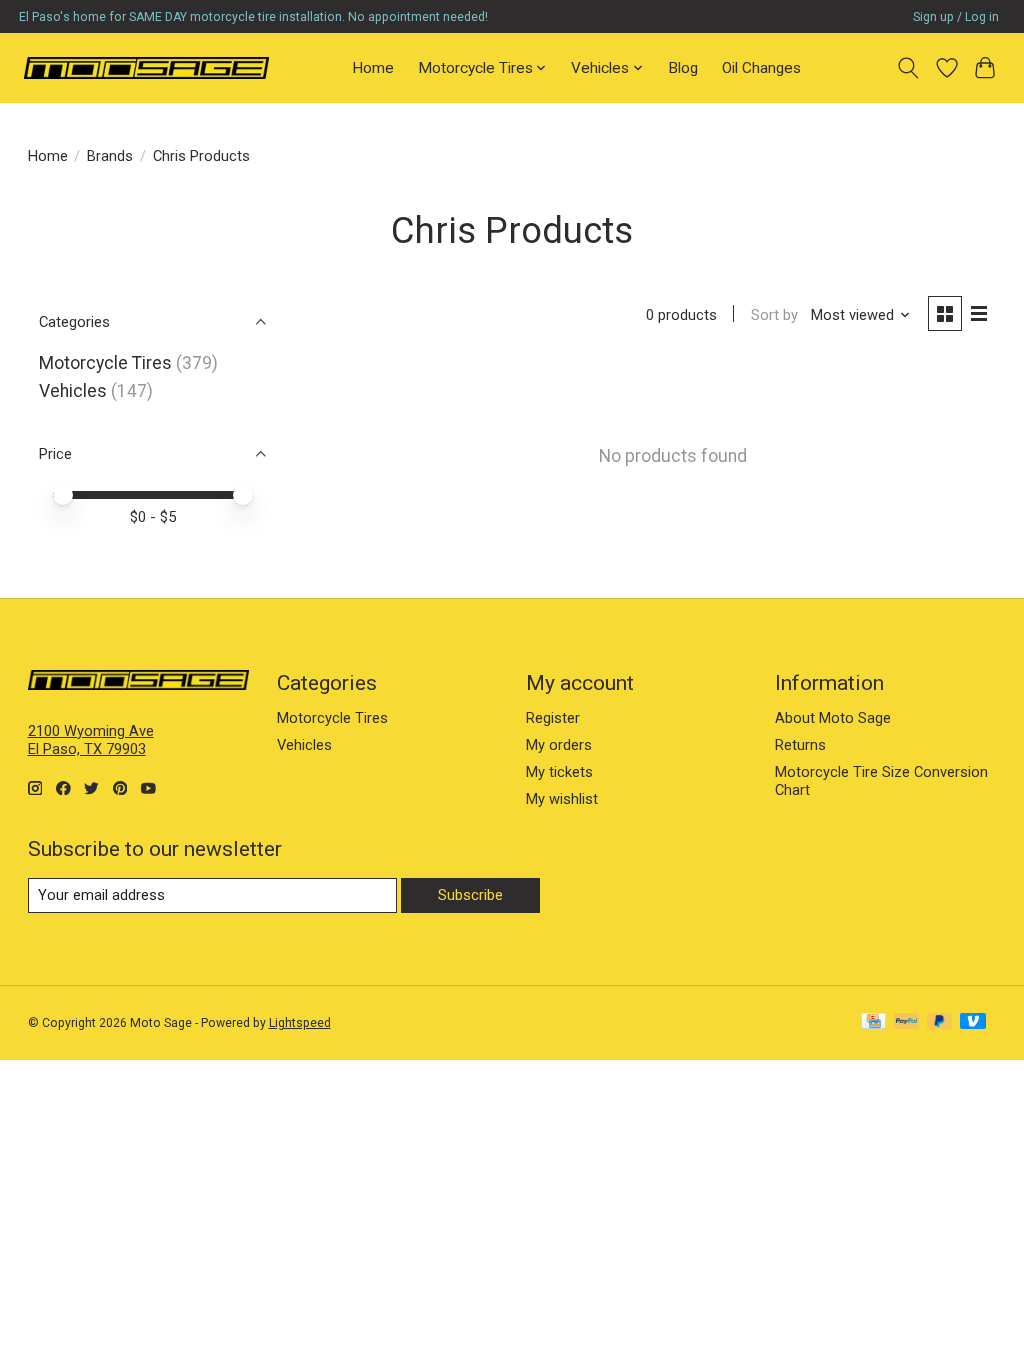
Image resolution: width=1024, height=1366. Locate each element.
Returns (800, 745)
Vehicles (73, 391)
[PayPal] (907, 1022)
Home (373, 68)
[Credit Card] (873, 1022)
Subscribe (470, 895)
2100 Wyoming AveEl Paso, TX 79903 (91, 740)
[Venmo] (973, 1022)
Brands (110, 156)
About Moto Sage (833, 718)
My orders (559, 745)
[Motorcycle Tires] (146, 67)
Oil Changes (761, 68)
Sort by (774, 315)
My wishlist (562, 799)
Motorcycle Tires (105, 363)
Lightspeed (300, 1023)
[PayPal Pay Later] (940, 1022)
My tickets (559, 772)
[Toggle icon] (907, 68)
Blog (683, 68)
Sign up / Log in (956, 17)
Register (553, 718)
